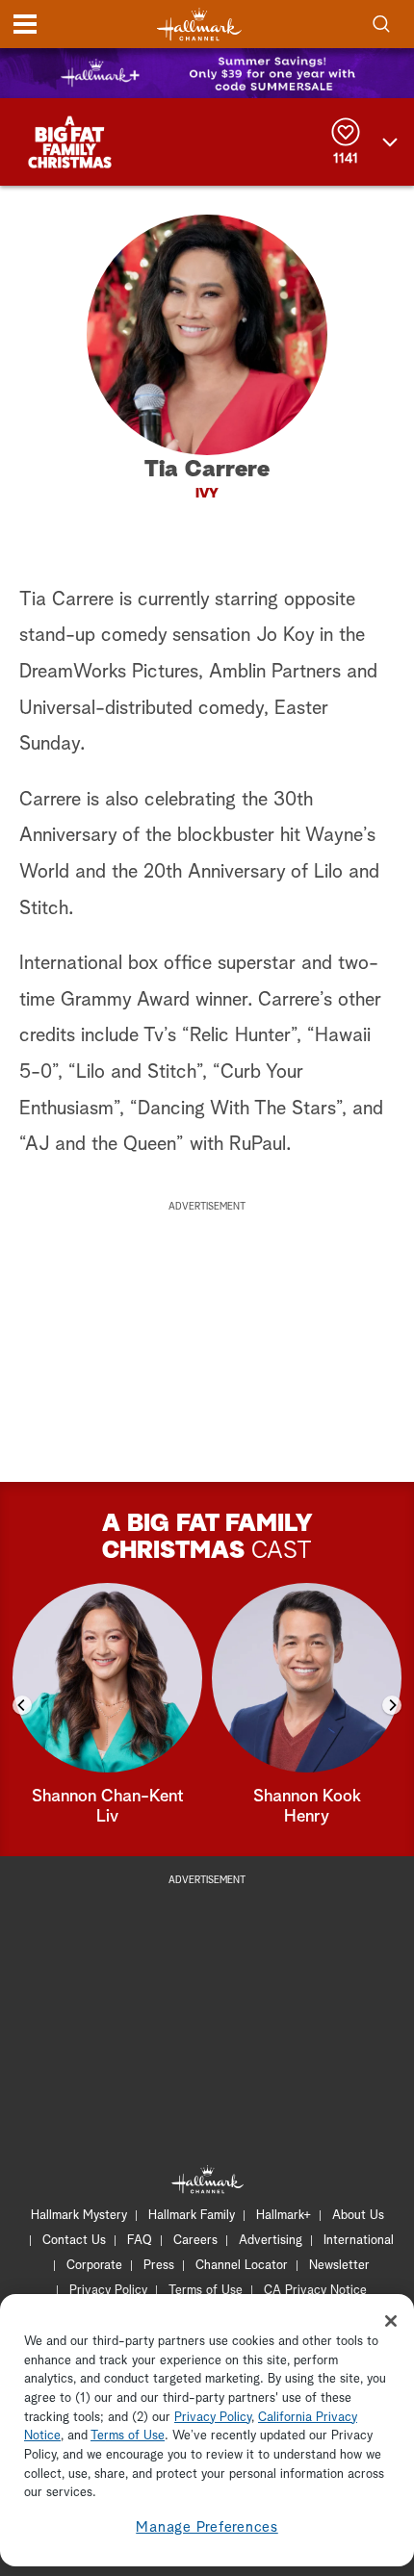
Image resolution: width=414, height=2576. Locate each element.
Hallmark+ (284, 2216)
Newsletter (339, 2266)
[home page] (199, 25)
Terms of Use (206, 2291)
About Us (358, 2216)
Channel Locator (242, 2266)
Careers (195, 2241)
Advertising (271, 2241)
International (359, 2241)
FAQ (140, 2241)
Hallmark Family (192, 2216)
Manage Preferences (207, 2527)
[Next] (392, 1705)
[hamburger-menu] (25, 24)
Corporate (94, 2266)
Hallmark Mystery (79, 2216)
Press (159, 2266)
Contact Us (74, 2241)
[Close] (391, 2321)
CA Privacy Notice (315, 2291)
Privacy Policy (108, 2291)
